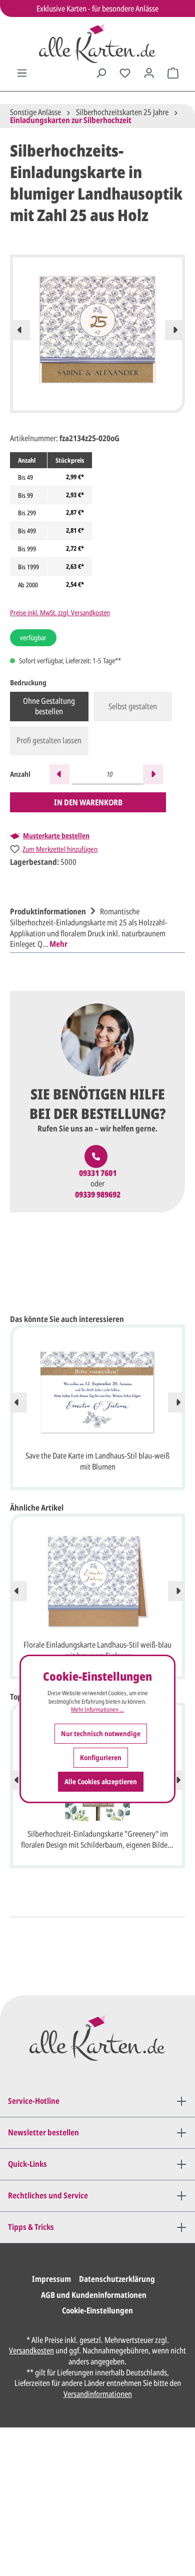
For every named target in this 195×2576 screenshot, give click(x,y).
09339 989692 (98, 1195)
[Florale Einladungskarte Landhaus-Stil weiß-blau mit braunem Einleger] (97, 1582)
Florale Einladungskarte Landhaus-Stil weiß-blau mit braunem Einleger (97, 1650)
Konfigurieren (101, 1757)
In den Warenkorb (88, 802)
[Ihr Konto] (149, 73)
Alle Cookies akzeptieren (101, 1781)
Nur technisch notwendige (101, 1733)
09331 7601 (98, 1173)
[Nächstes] (175, 330)
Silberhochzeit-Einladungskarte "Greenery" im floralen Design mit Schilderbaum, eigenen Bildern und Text (97, 1840)
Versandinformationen (98, 2394)
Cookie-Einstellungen (97, 2310)
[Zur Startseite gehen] (97, 44)
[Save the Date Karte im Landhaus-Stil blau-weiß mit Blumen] (97, 1393)
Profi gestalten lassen (49, 740)
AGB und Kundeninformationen (94, 2295)
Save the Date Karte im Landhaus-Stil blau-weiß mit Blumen (97, 1461)
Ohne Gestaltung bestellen (49, 706)
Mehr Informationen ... (97, 1710)
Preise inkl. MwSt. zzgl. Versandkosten (60, 612)
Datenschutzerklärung (117, 2279)
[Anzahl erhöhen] (153, 774)
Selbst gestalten (133, 706)
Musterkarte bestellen (56, 836)
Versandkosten (31, 2350)
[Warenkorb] (173, 73)
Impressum (51, 2279)
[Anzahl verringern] (59, 774)
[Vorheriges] (20, 330)
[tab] (95, 926)
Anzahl (20, 774)
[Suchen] (101, 73)
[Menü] (22, 73)
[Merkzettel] (125, 73)
